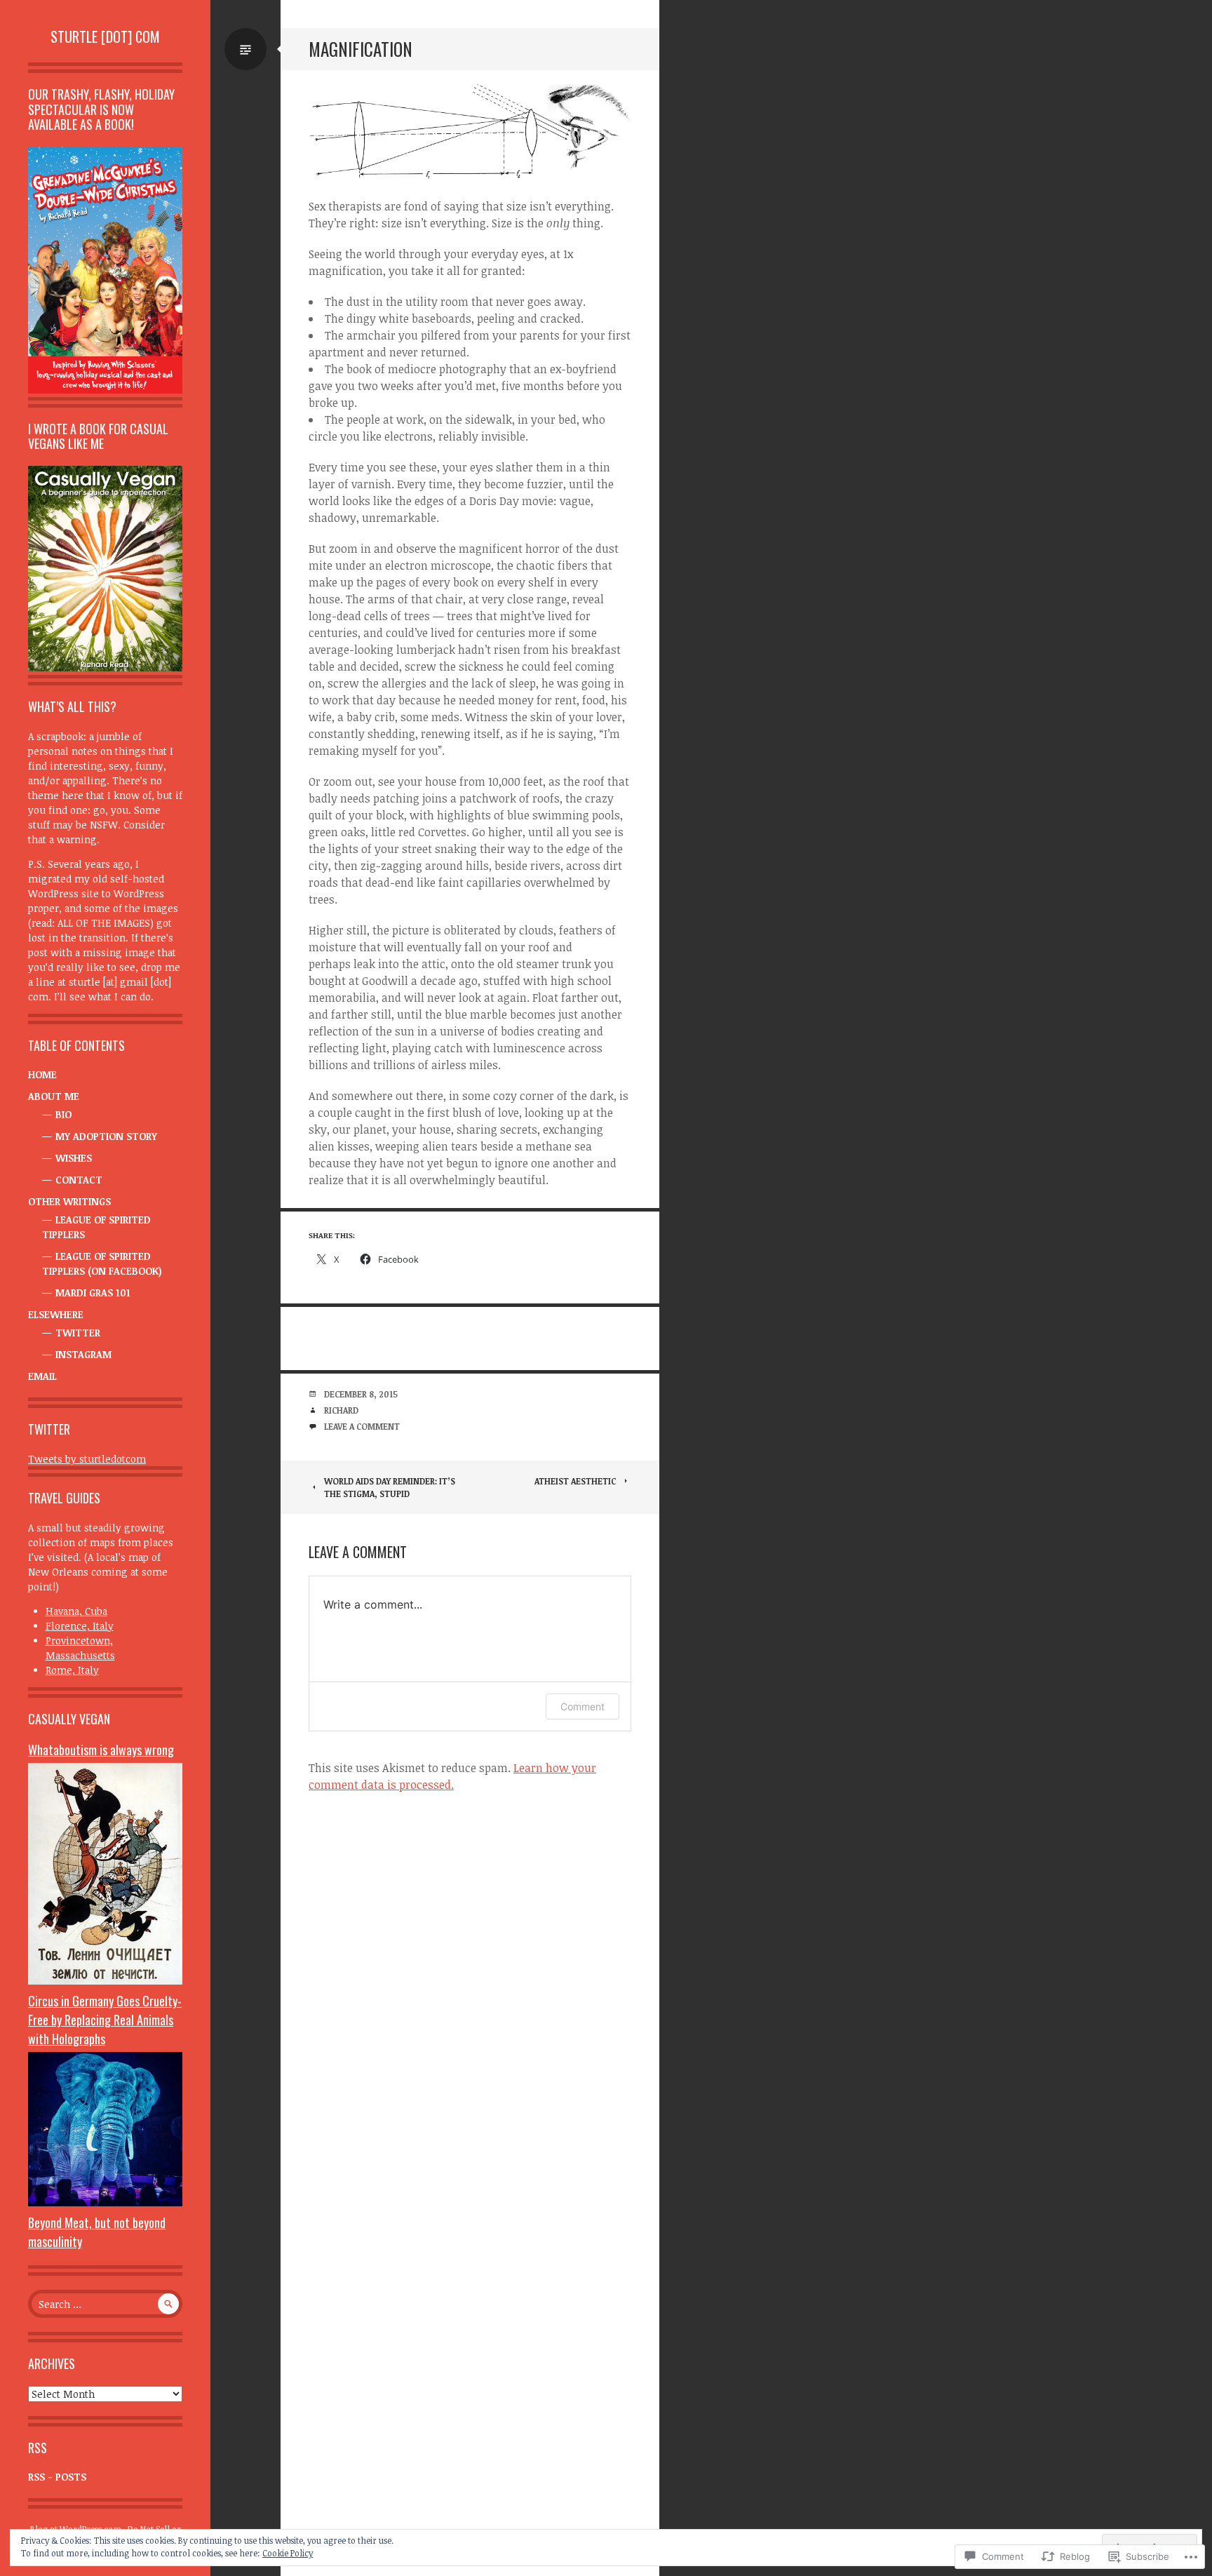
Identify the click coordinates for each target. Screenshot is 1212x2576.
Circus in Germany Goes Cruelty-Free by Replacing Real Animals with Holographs (105, 2020)
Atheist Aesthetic (575, 1481)
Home (42, 1074)
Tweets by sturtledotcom (87, 1459)
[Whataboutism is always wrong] (105, 1981)
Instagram (83, 1354)
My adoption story (106, 1136)
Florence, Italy (80, 1626)
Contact (79, 1180)
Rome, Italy (72, 1670)
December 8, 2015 (361, 1394)
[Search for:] (105, 2304)
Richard (341, 1410)
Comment (583, 1706)
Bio (63, 1114)
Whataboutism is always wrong (101, 1750)
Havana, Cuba (76, 1611)
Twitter (78, 1333)
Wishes (74, 1158)
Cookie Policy (288, 2553)
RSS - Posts (57, 2477)
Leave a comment (362, 1426)
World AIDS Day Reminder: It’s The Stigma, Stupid (390, 1487)
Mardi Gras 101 (93, 1293)
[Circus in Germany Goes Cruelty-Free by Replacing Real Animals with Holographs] (105, 2202)
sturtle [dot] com (105, 36)
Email (42, 1376)
